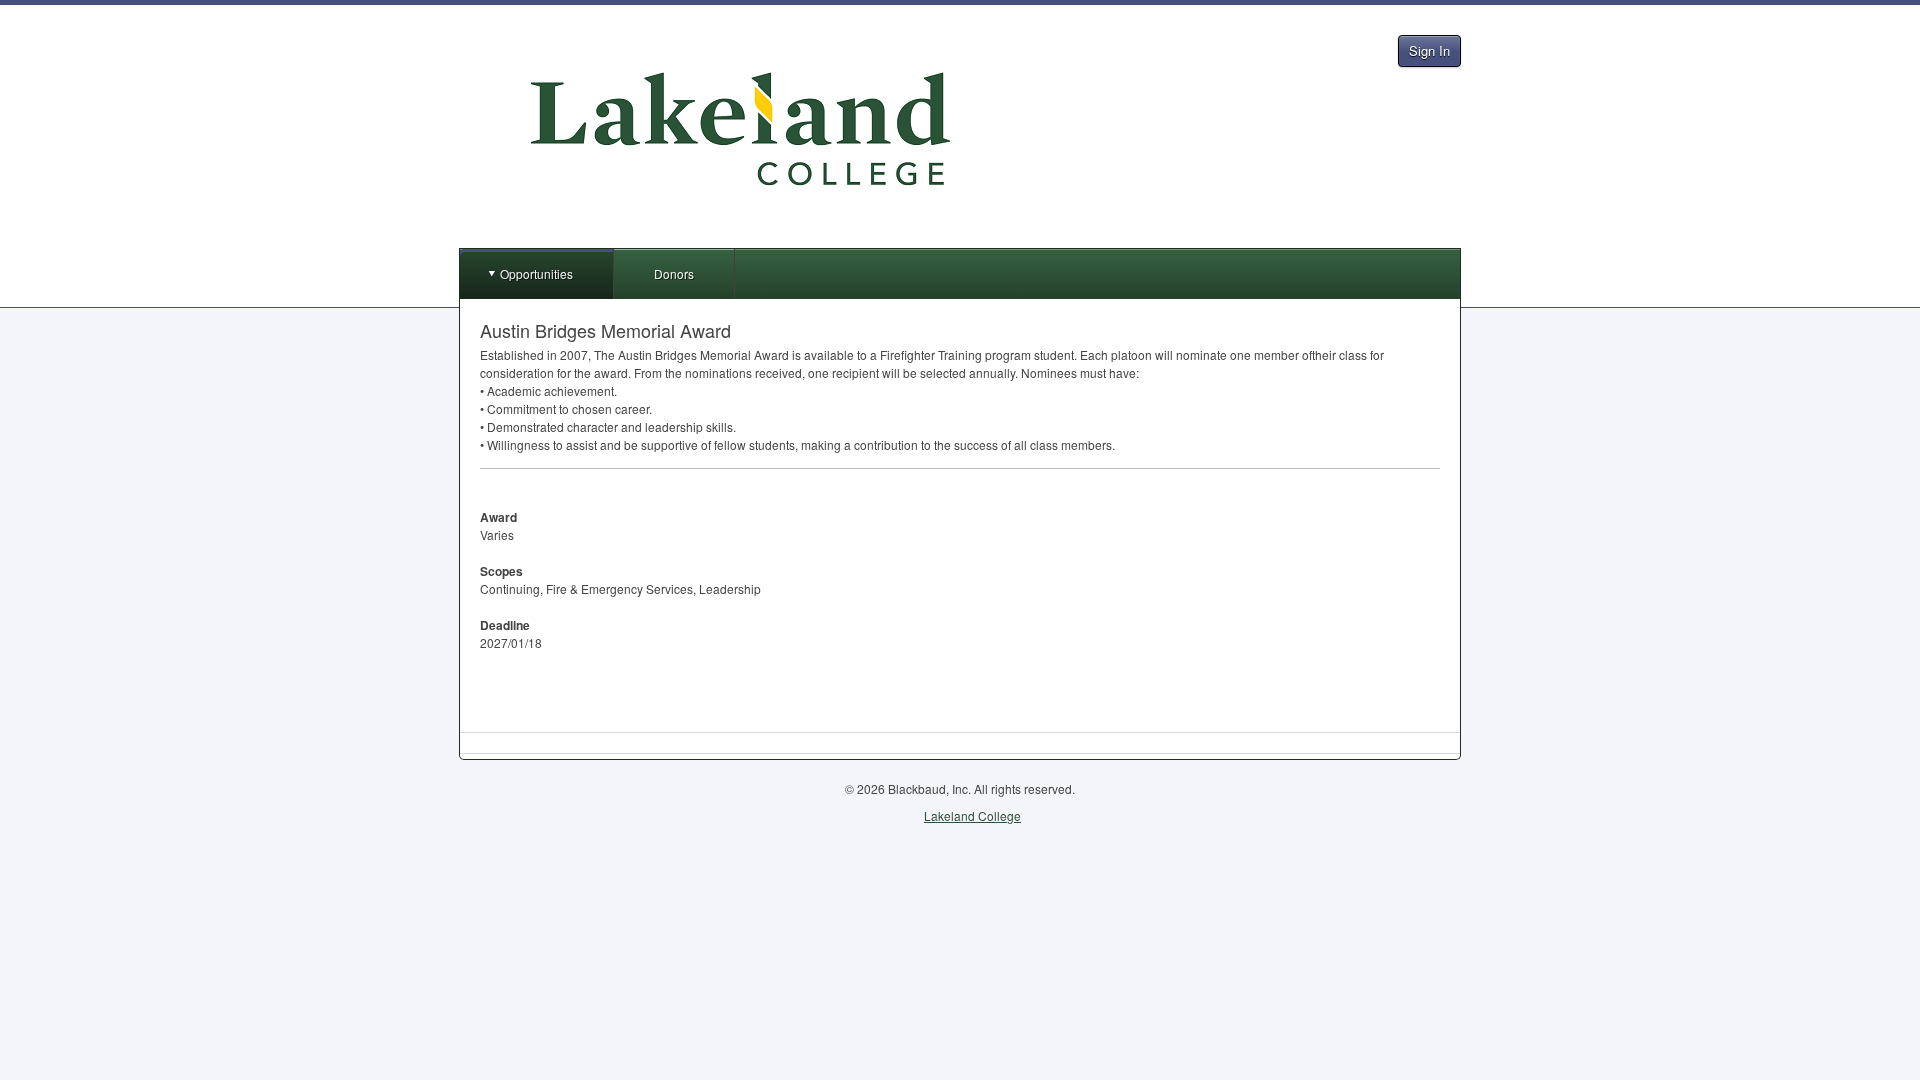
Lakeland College (972, 815)
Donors (674, 273)
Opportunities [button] (536, 273)
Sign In (1429, 50)
